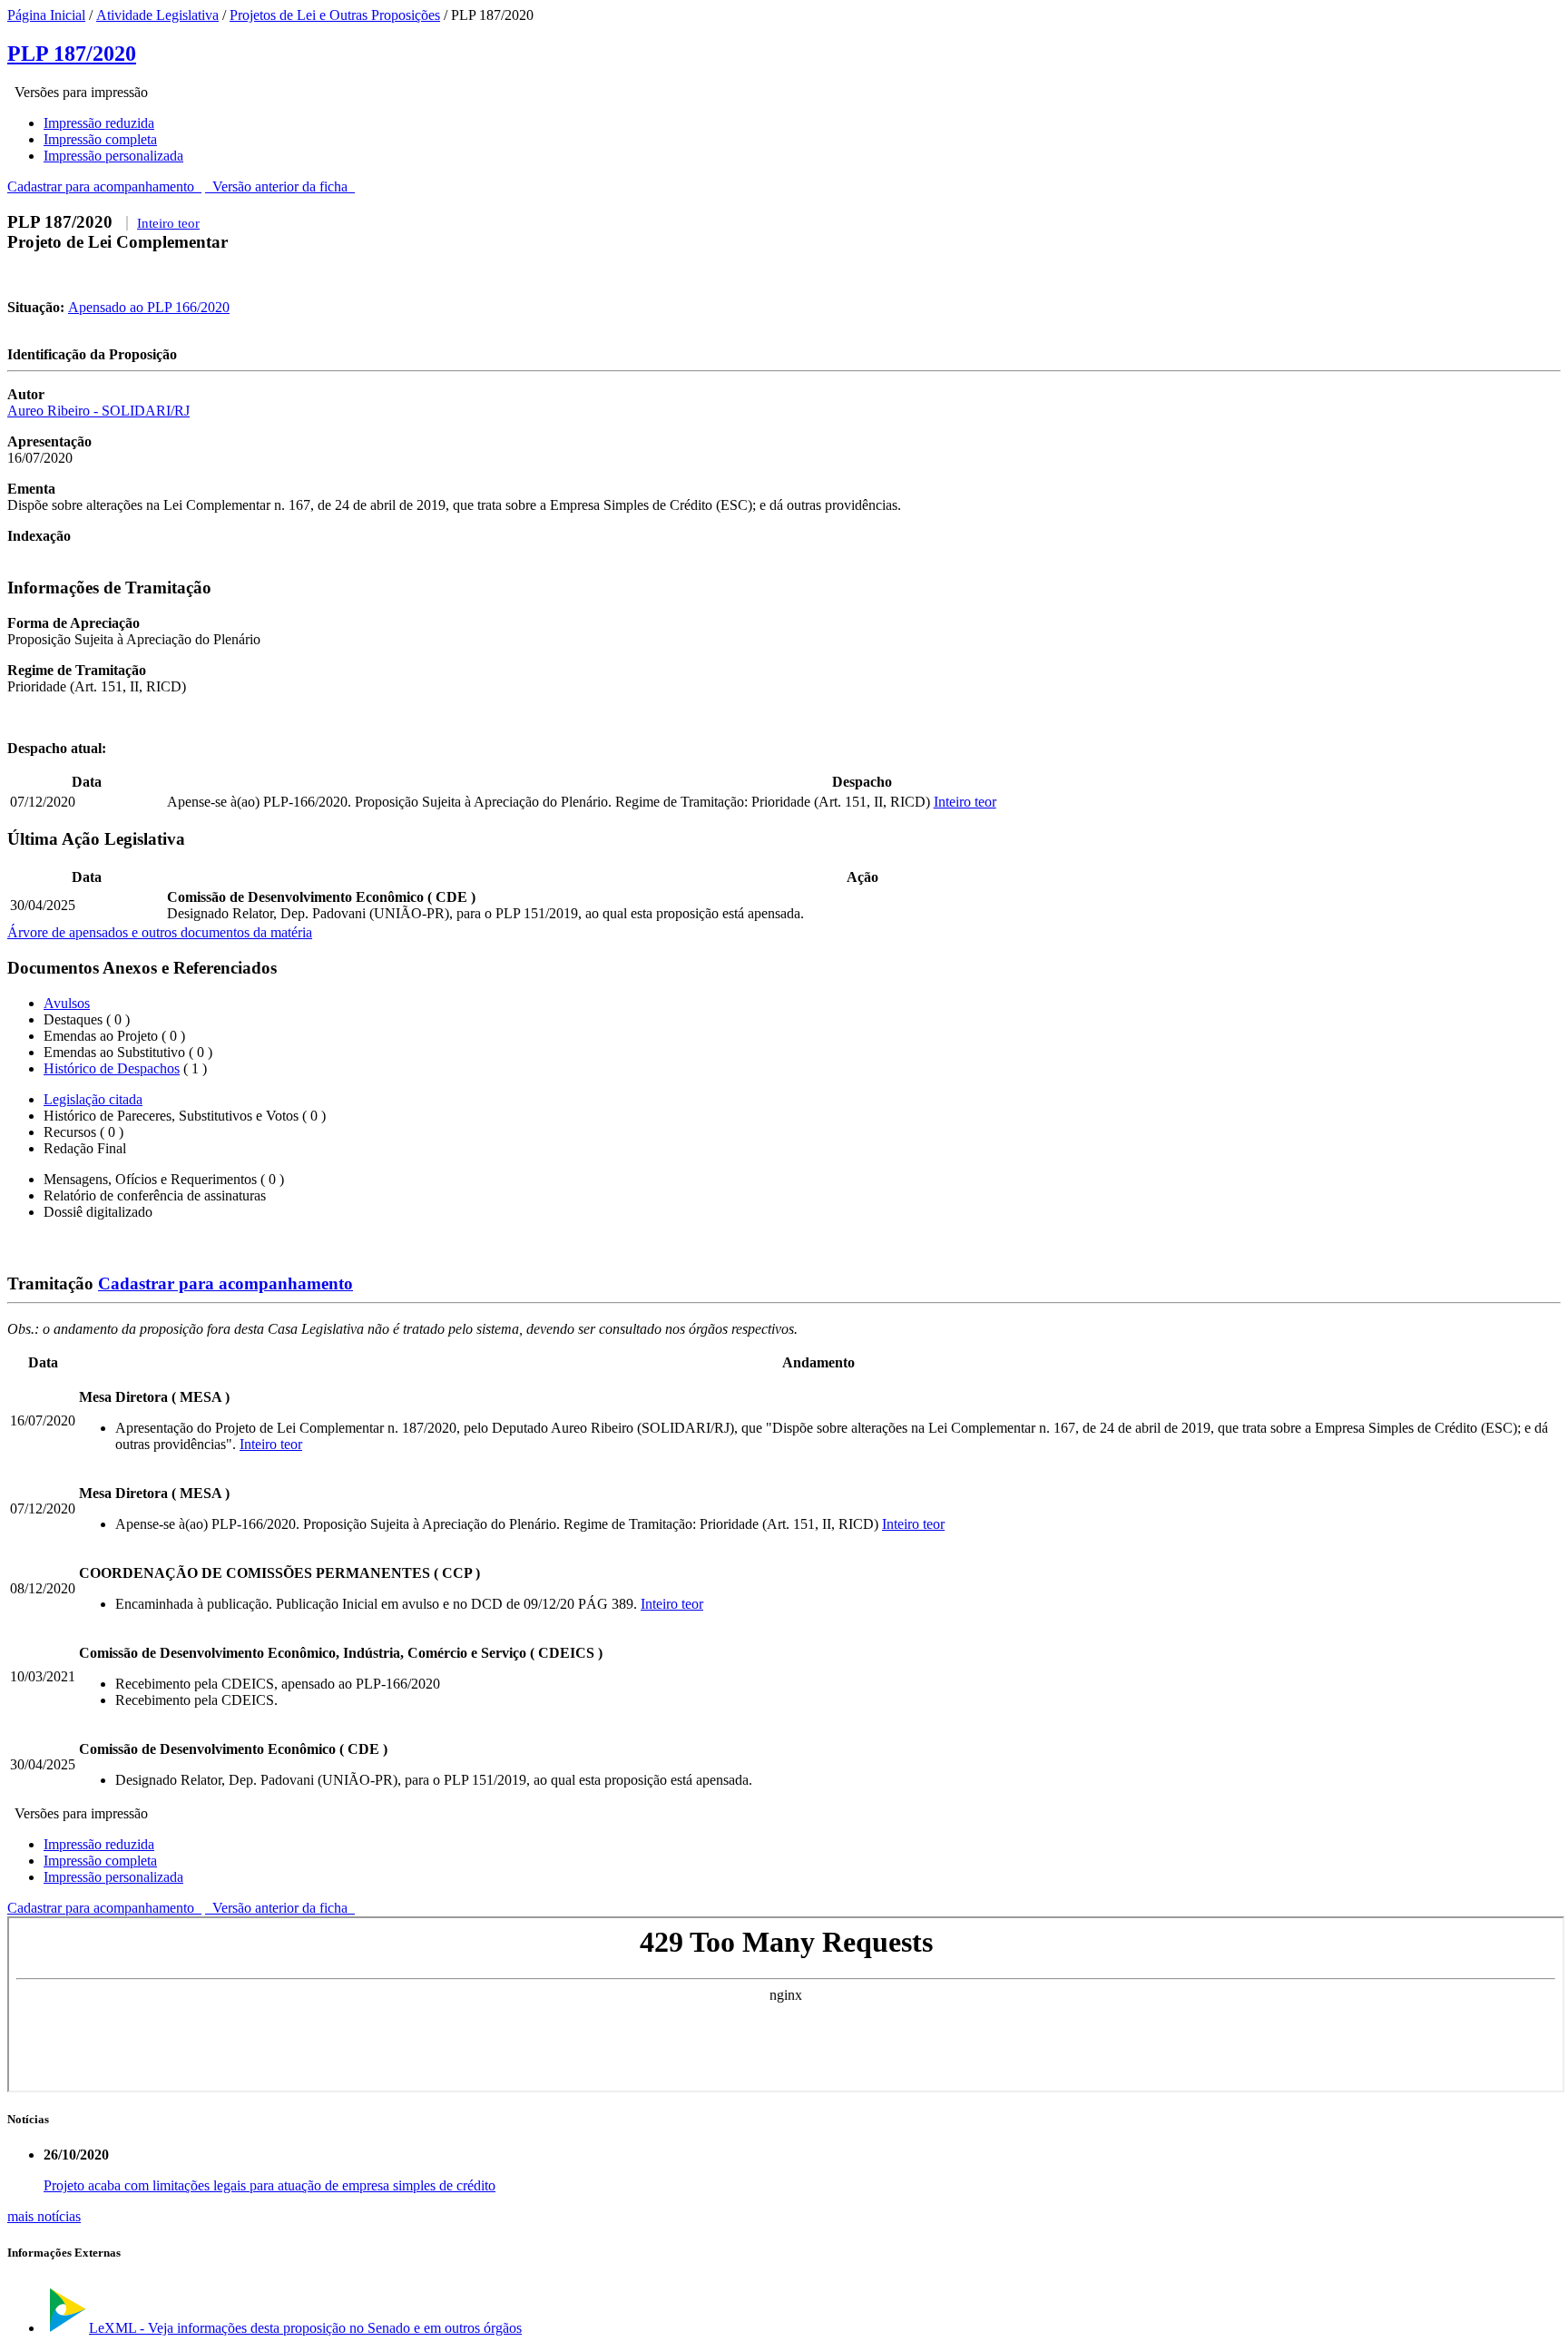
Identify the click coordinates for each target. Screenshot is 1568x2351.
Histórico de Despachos (112, 1068)
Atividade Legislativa (157, 15)
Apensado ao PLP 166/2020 (149, 307)
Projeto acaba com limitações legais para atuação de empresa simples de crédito (269, 2185)
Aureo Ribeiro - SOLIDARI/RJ (98, 411)
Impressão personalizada (113, 156)
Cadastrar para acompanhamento (104, 186)
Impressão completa (100, 139)
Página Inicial (46, 15)
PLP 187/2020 (72, 54)
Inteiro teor (168, 223)
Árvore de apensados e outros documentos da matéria (160, 932)
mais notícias (44, 2216)
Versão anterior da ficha (280, 186)
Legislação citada (93, 1099)
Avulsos (67, 1003)
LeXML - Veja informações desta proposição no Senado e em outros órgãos (305, 2328)
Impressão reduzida (99, 123)
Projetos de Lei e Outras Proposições (335, 15)
